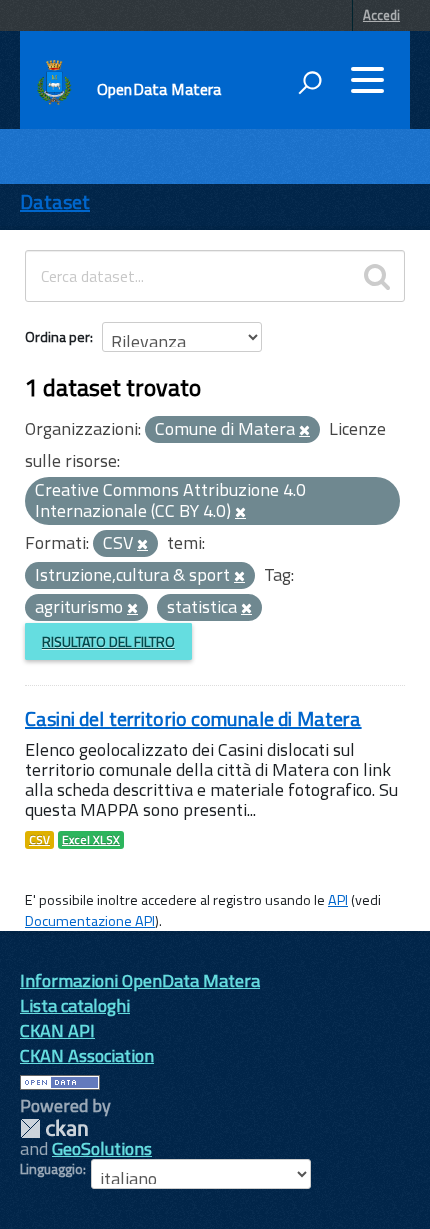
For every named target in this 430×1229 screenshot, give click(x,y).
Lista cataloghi (75, 1005)
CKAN (54, 1128)
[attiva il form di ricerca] (310, 82)
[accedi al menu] (367, 80)
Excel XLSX (91, 840)
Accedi (381, 15)
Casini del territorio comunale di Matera (193, 718)
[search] (377, 276)
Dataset (55, 201)
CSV (39, 840)
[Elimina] (304, 431)
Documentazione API (90, 921)
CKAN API (57, 1030)
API (338, 900)
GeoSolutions (102, 1148)
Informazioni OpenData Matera (140, 980)
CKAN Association (87, 1055)
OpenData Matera (159, 89)
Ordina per (57, 336)
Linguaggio (51, 1169)
